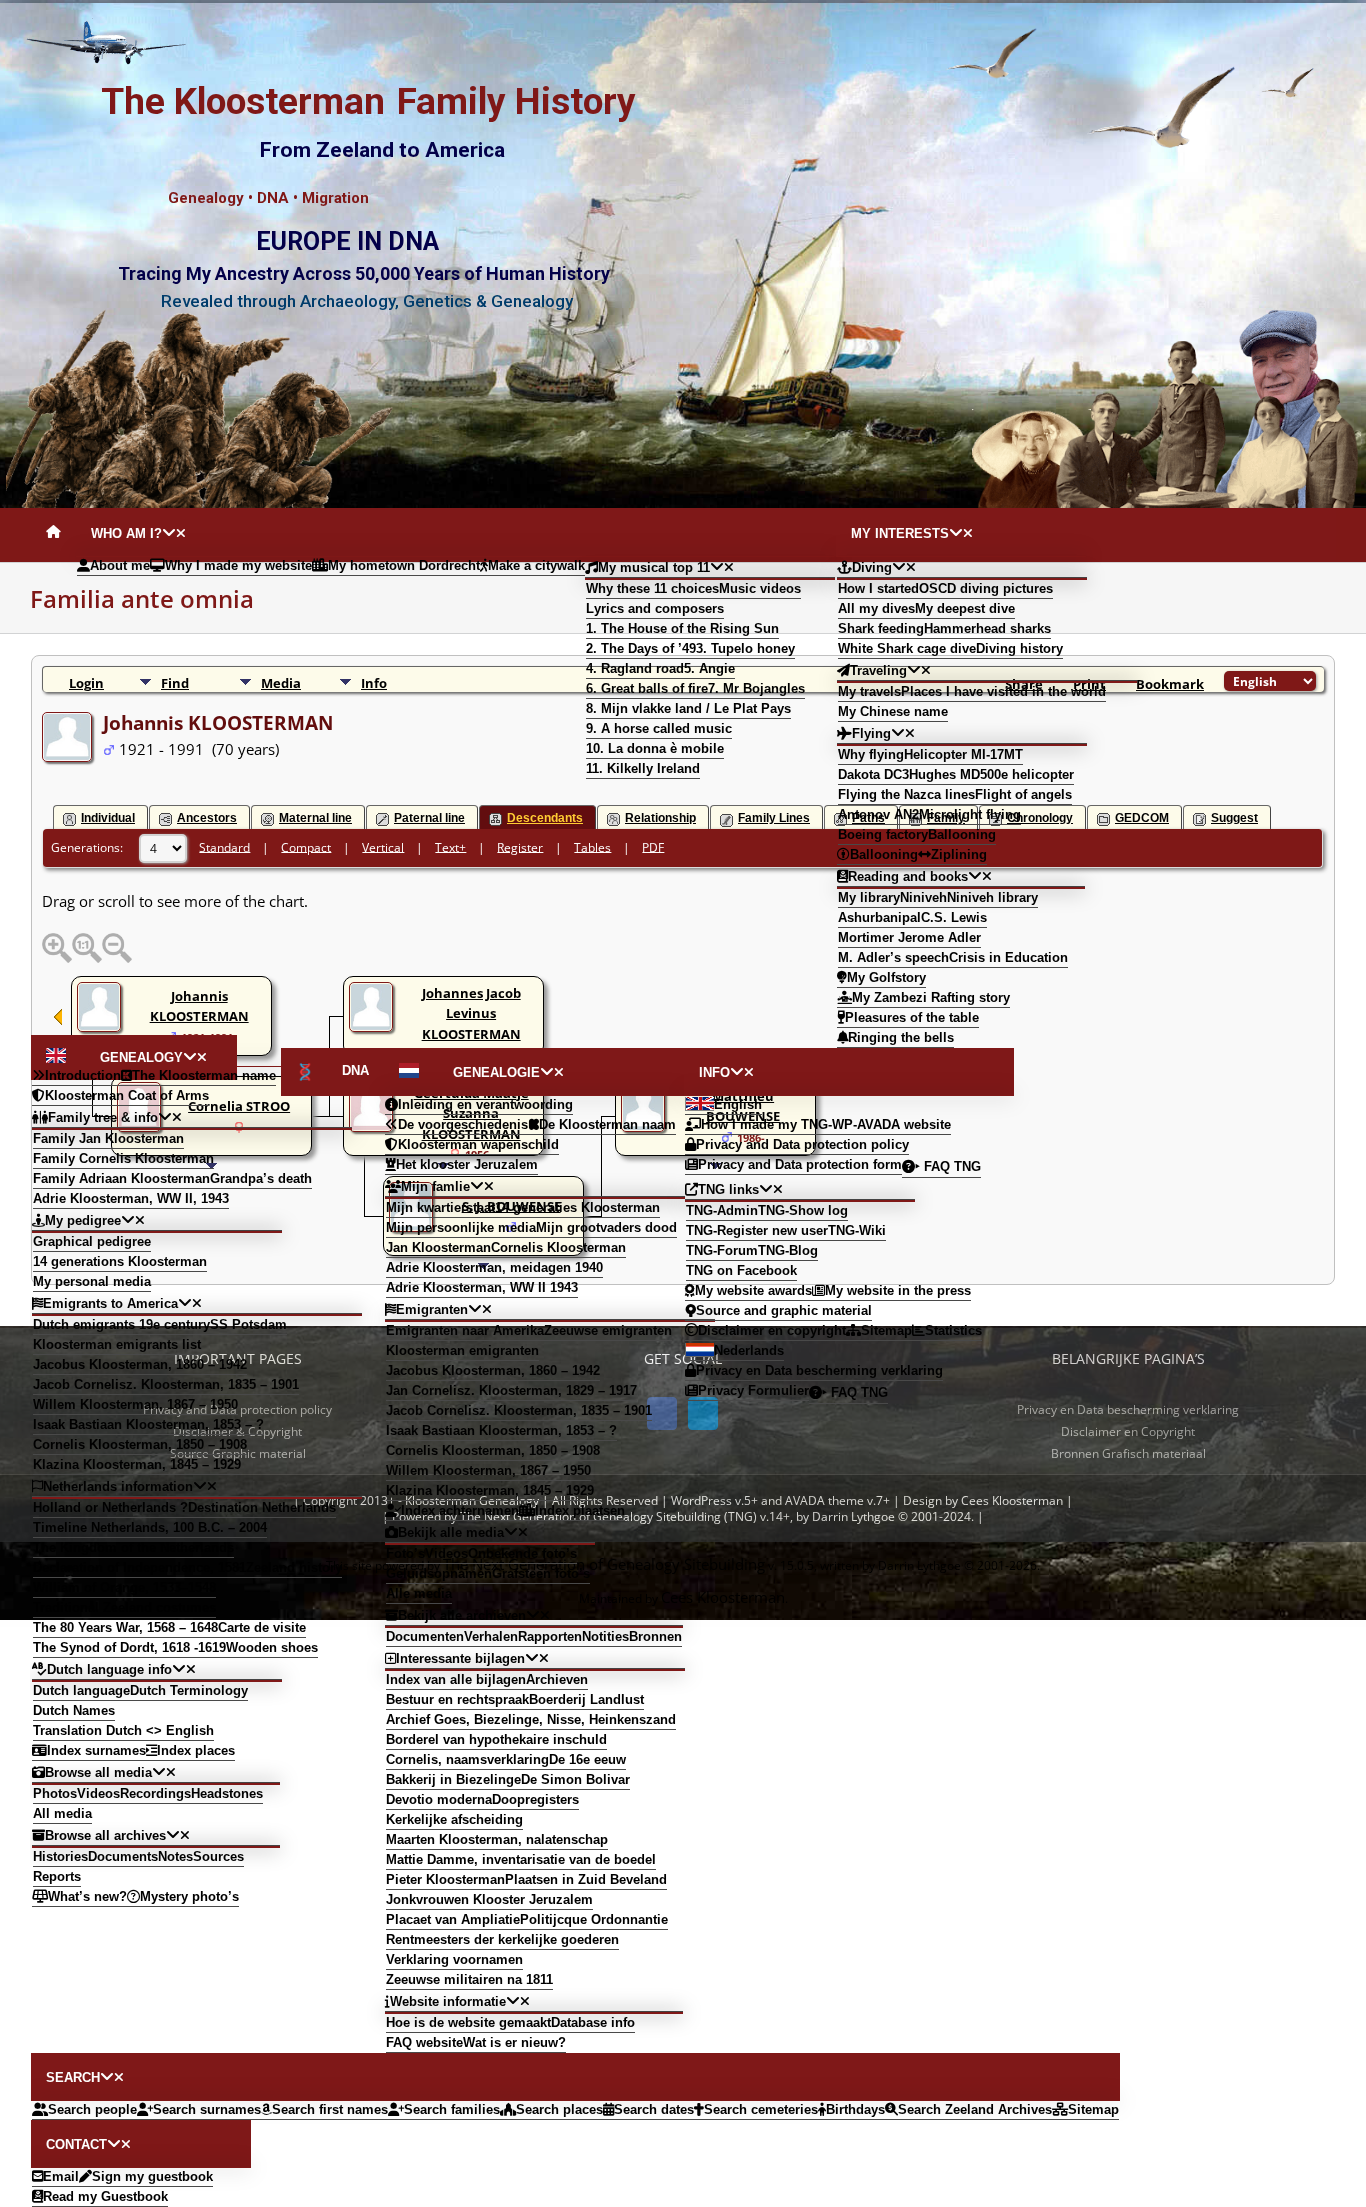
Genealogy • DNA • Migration (268, 198)
